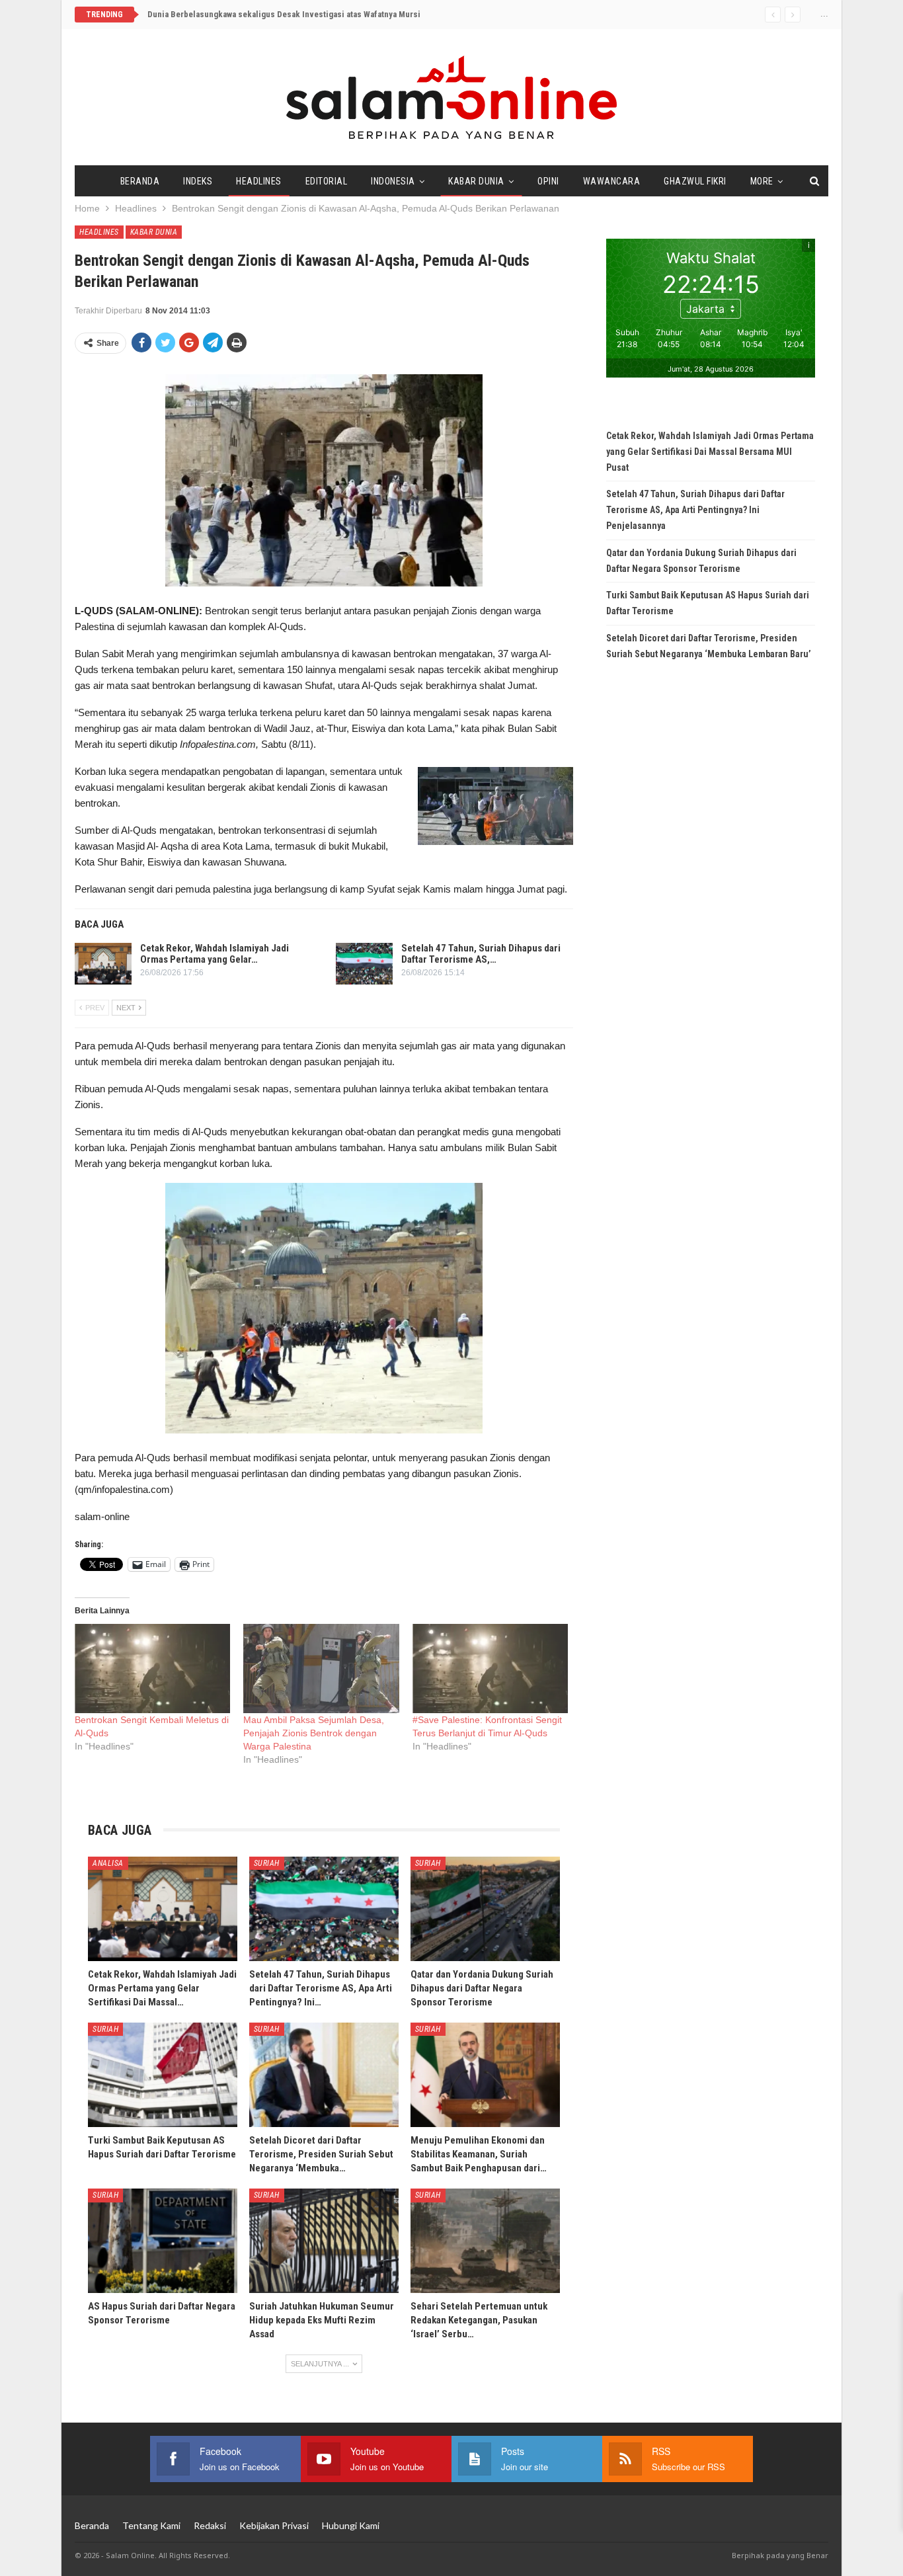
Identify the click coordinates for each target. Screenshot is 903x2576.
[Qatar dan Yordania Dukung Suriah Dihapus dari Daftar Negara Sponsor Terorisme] (485, 1909)
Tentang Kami (151, 2525)
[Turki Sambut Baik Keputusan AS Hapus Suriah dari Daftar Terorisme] (163, 2075)
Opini (548, 181)
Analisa (108, 1863)
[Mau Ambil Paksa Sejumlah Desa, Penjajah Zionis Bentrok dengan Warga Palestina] (321, 1669)
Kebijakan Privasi (274, 2525)
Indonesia (393, 181)
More (762, 181)
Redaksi (210, 2525)
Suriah (267, 1863)
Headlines (259, 181)
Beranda (140, 181)
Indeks (198, 181)
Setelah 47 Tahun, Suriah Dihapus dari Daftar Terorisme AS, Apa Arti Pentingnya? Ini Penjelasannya (695, 510)
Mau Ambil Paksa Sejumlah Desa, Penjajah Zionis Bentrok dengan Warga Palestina (314, 1733)
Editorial (327, 181)
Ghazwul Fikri (695, 181)
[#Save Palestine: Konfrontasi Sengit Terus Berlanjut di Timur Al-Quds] (490, 1669)
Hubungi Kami (351, 2525)
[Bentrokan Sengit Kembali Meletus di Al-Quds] (152, 1669)
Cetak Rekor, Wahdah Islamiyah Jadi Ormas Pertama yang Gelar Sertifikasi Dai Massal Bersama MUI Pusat (710, 452)
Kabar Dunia (476, 181)
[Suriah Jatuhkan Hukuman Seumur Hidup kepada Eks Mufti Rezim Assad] (324, 2241)
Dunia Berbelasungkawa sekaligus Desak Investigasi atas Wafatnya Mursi (284, 14)
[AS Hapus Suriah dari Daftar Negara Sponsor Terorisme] (163, 2241)
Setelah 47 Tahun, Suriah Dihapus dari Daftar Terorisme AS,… (481, 954)
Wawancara (612, 181)
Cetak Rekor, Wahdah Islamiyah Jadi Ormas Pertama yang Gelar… (215, 954)
